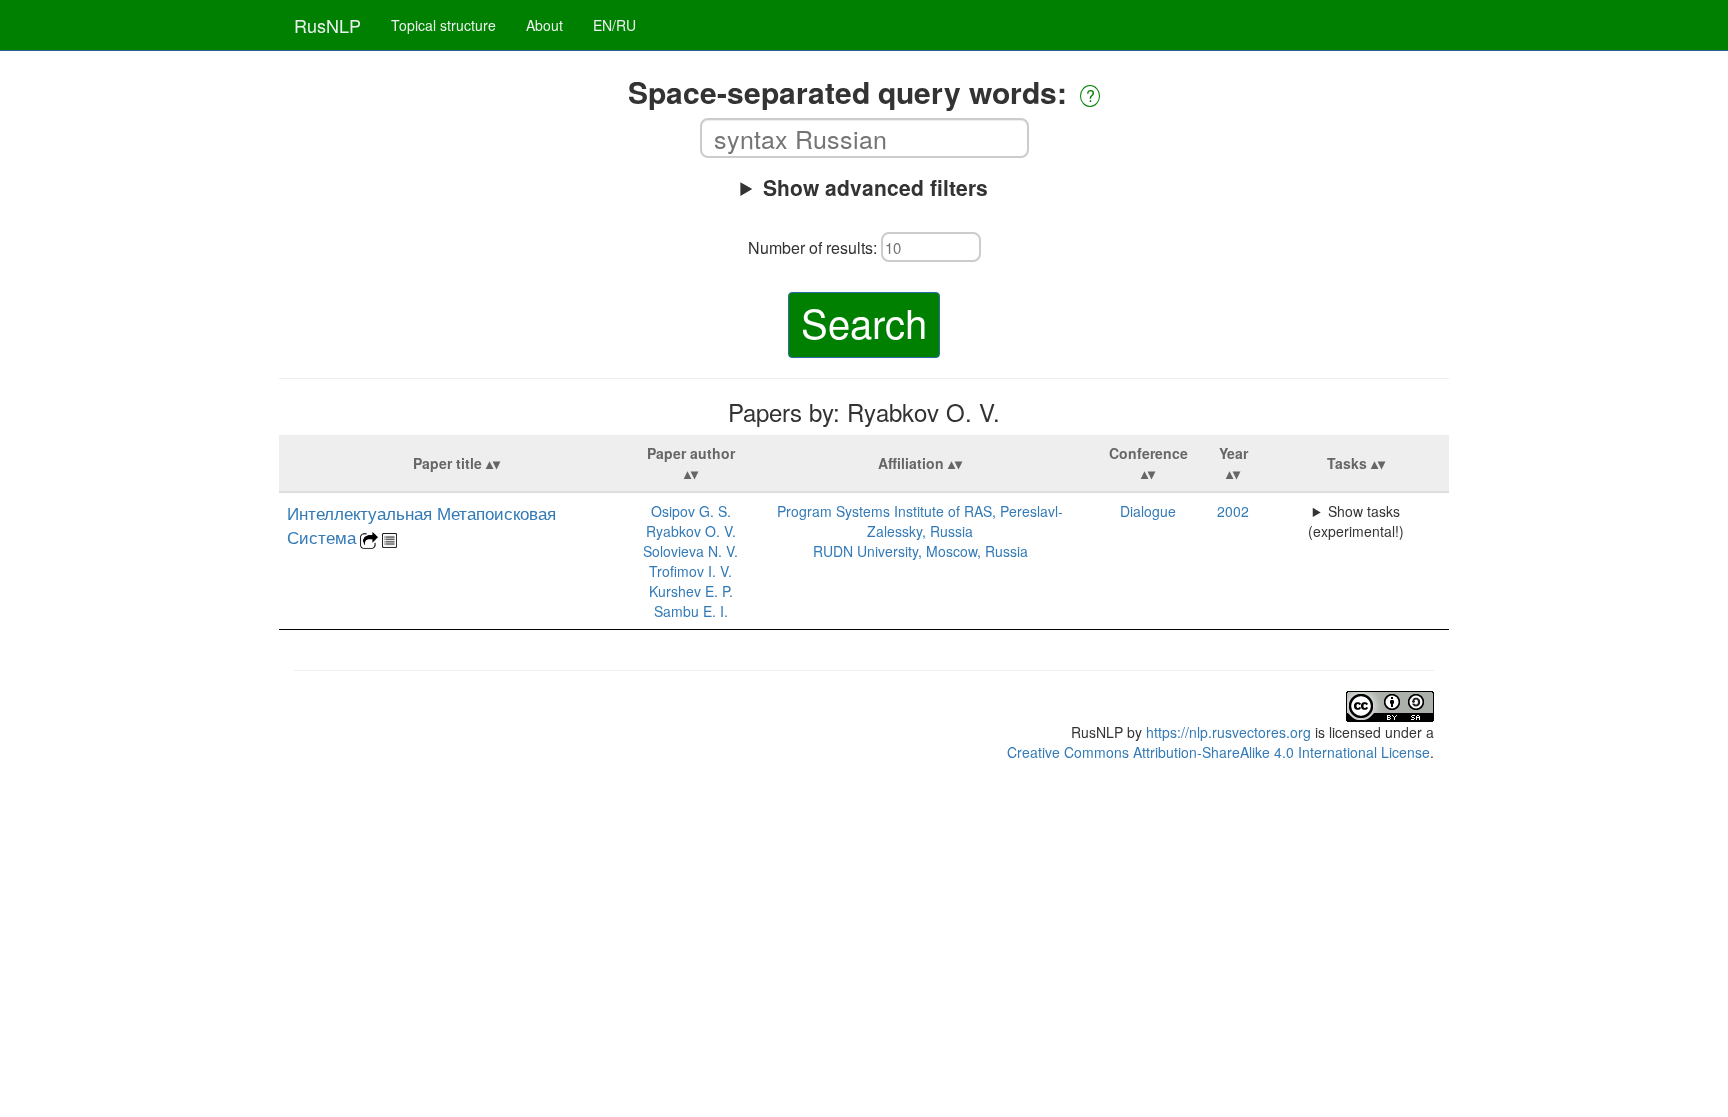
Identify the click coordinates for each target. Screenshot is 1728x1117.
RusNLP (327, 25)
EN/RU (614, 25)
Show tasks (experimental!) (1356, 521)
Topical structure (443, 25)
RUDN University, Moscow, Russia (920, 551)
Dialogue (1148, 511)
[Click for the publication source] (369, 538)
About (544, 25)
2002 (1233, 511)
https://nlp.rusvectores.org (1228, 732)
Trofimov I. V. (690, 571)
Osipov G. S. (691, 511)
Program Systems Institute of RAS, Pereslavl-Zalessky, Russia (920, 521)
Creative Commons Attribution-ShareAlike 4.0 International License (1218, 752)
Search (864, 321)
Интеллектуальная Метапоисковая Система (421, 525)
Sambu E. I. (691, 611)
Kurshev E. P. (691, 591)
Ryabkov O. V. (691, 531)
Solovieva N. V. (690, 551)
